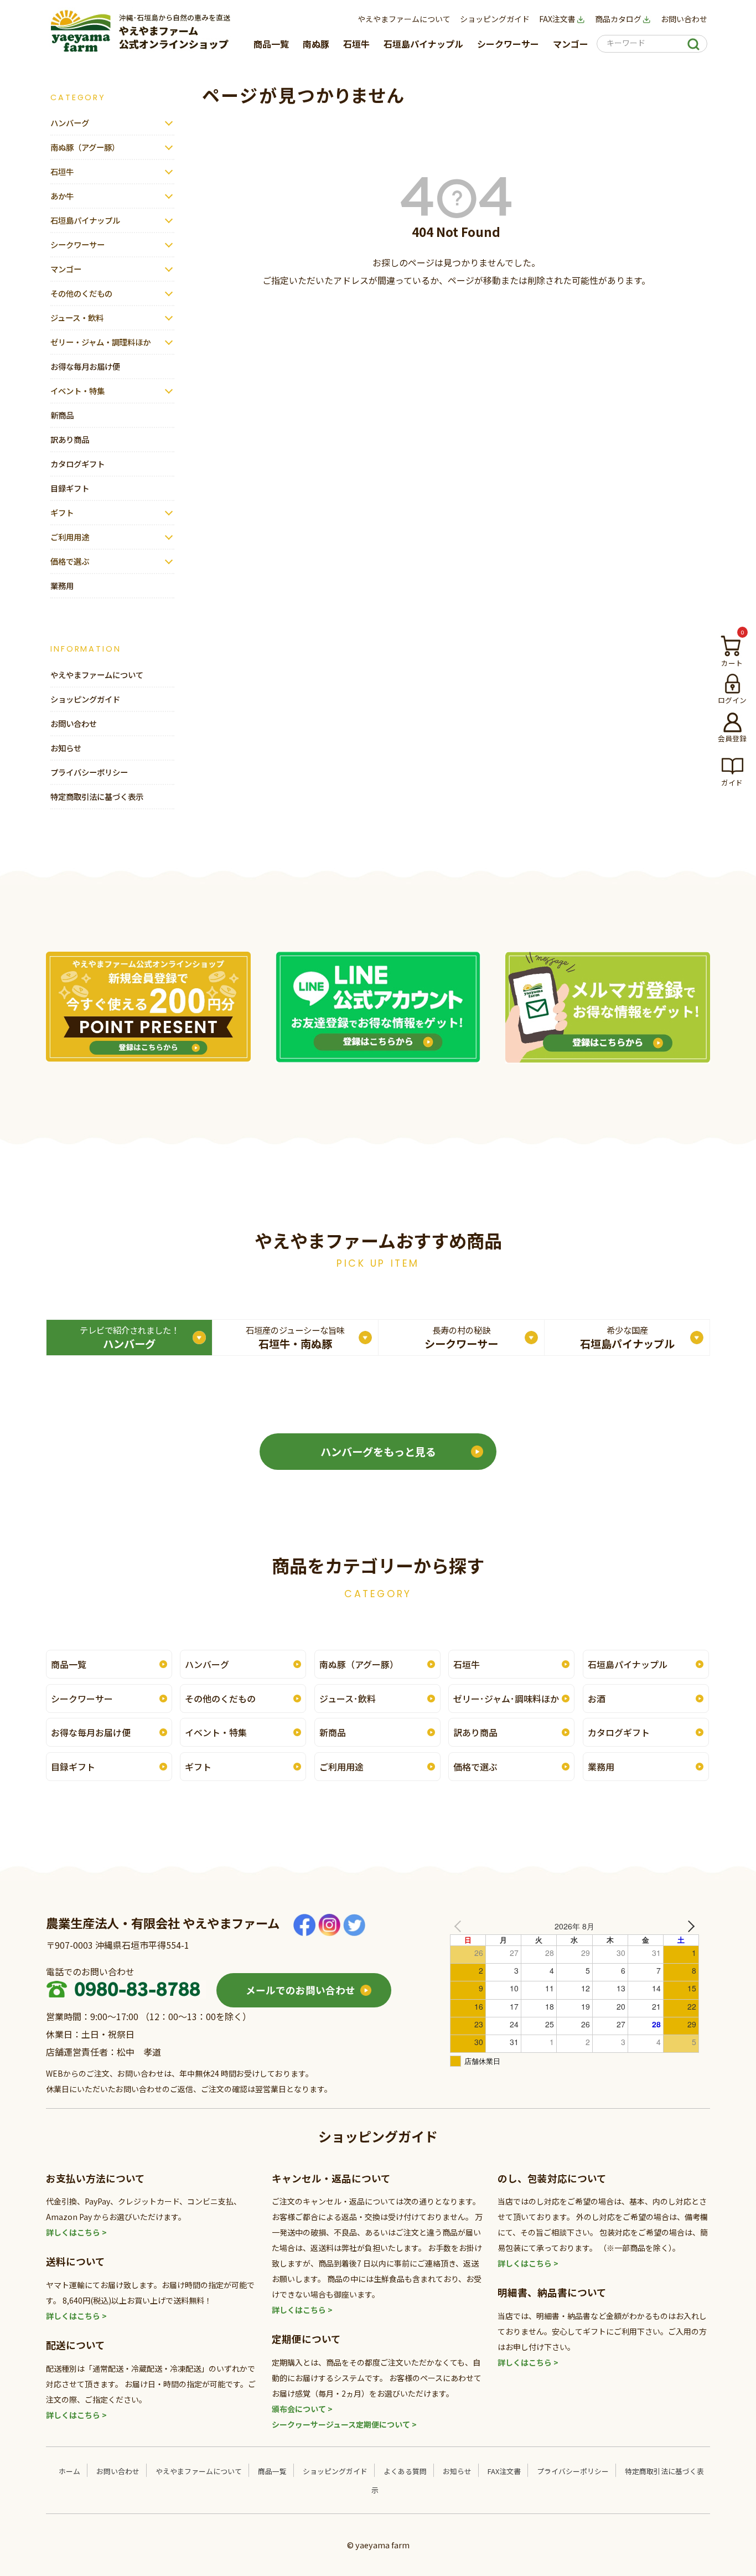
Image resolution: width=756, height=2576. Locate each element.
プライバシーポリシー (89, 772)
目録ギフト (70, 488)
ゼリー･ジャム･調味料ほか (506, 1699)
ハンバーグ (70, 123)
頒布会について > (302, 2409)
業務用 (62, 585)
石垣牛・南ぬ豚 (295, 1338)
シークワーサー (508, 44)
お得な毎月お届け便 (85, 366)
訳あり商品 (70, 439)
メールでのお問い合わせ (301, 1990)
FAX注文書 (557, 19)
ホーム (69, 2471)
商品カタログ (618, 19)
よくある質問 (405, 2471)
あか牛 (62, 196)
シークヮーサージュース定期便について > (344, 2424)
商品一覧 (271, 44)
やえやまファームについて (404, 19)
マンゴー (571, 44)
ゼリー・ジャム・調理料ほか (100, 342)
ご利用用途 (70, 537)
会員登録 (732, 738)
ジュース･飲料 (348, 1699)
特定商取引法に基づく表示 (97, 796)
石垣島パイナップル (423, 44)
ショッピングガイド (495, 19)
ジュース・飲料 (77, 318)
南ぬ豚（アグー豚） (85, 147)
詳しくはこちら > (76, 2232)
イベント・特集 (77, 391)
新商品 (62, 415)
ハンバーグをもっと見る (378, 1452)
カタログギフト (77, 464)
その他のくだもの (81, 293)
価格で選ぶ (70, 561)
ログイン (732, 700)
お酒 (597, 1699)
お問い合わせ (684, 19)
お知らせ (66, 748)
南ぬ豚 (316, 44)
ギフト (62, 512)
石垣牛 (356, 44)
